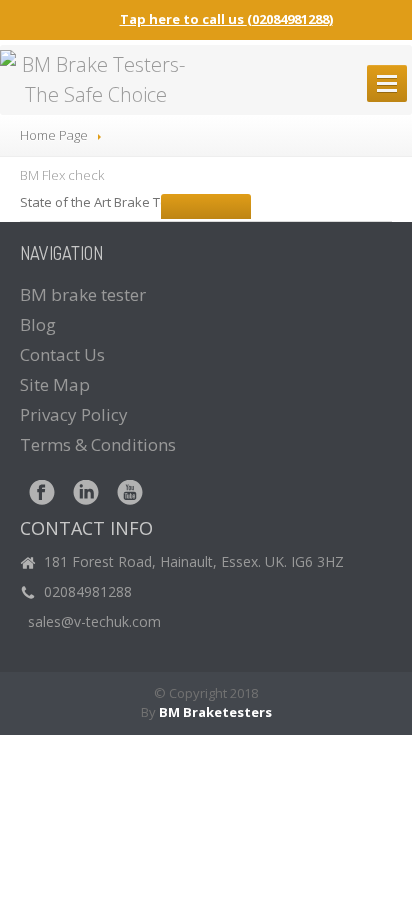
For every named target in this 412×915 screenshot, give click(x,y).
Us (62, 354)
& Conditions (98, 444)
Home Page (54, 135)
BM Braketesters (215, 712)
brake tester (83, 294)
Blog (38, 324)
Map (55, 384)
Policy (74, 414)
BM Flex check (62, 175)
